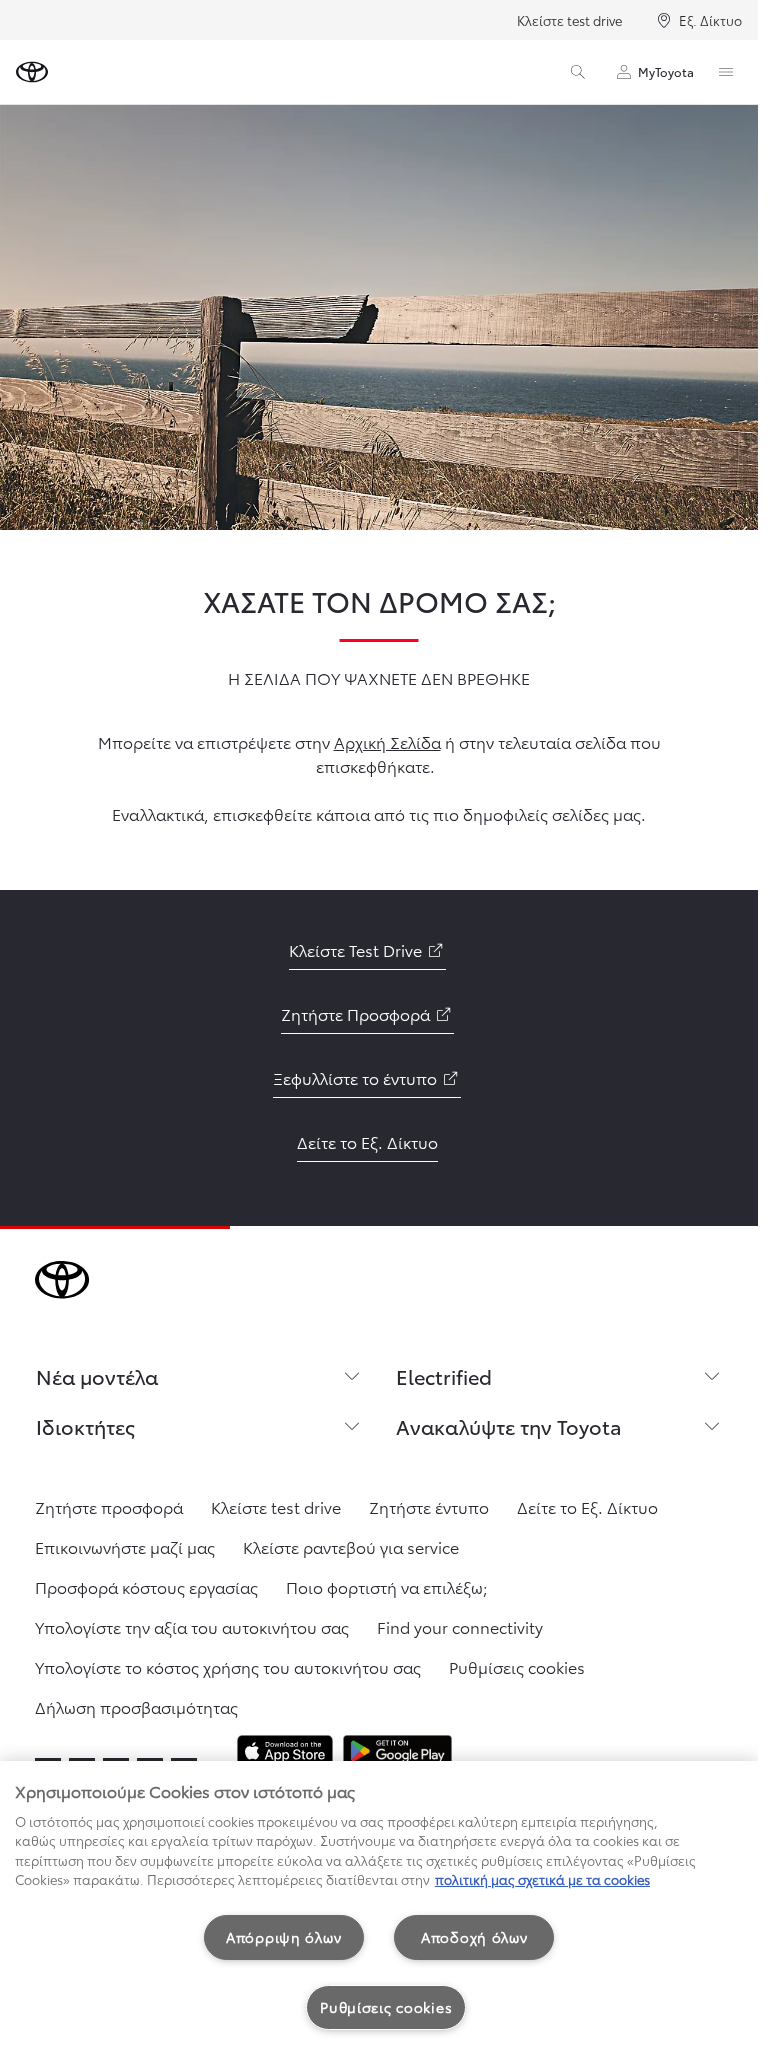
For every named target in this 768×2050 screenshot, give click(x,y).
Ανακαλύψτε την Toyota (509, 1426)
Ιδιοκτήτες (85, 1426)
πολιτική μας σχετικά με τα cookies (542, 1879)
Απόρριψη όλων (283, 1937)
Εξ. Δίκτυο (710, 20)
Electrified (444, 1376)
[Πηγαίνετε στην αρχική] (32, 72)
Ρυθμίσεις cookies (386, 2007)
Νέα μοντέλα (97, 1376)
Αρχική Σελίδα (387, 741)
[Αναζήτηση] (578, 72)
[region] (379, 1905)
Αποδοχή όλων (474, 1937)
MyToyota (666, 71)
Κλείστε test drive (569, 20)
